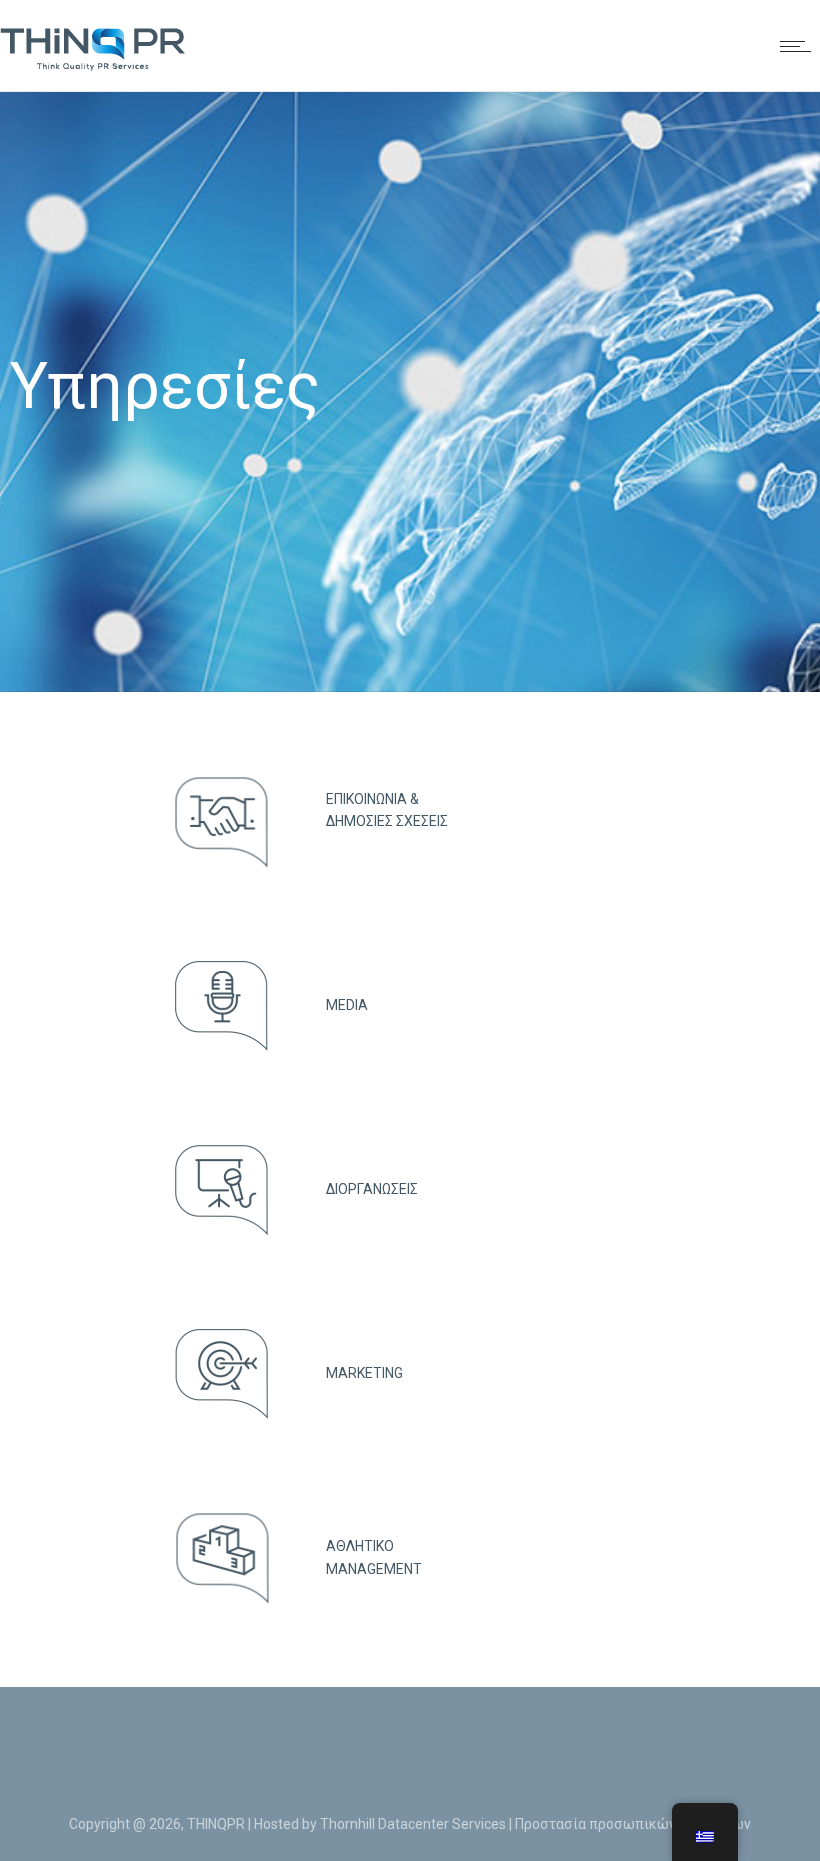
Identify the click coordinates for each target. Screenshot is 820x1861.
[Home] (92, 66)
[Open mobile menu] (800, 46)
